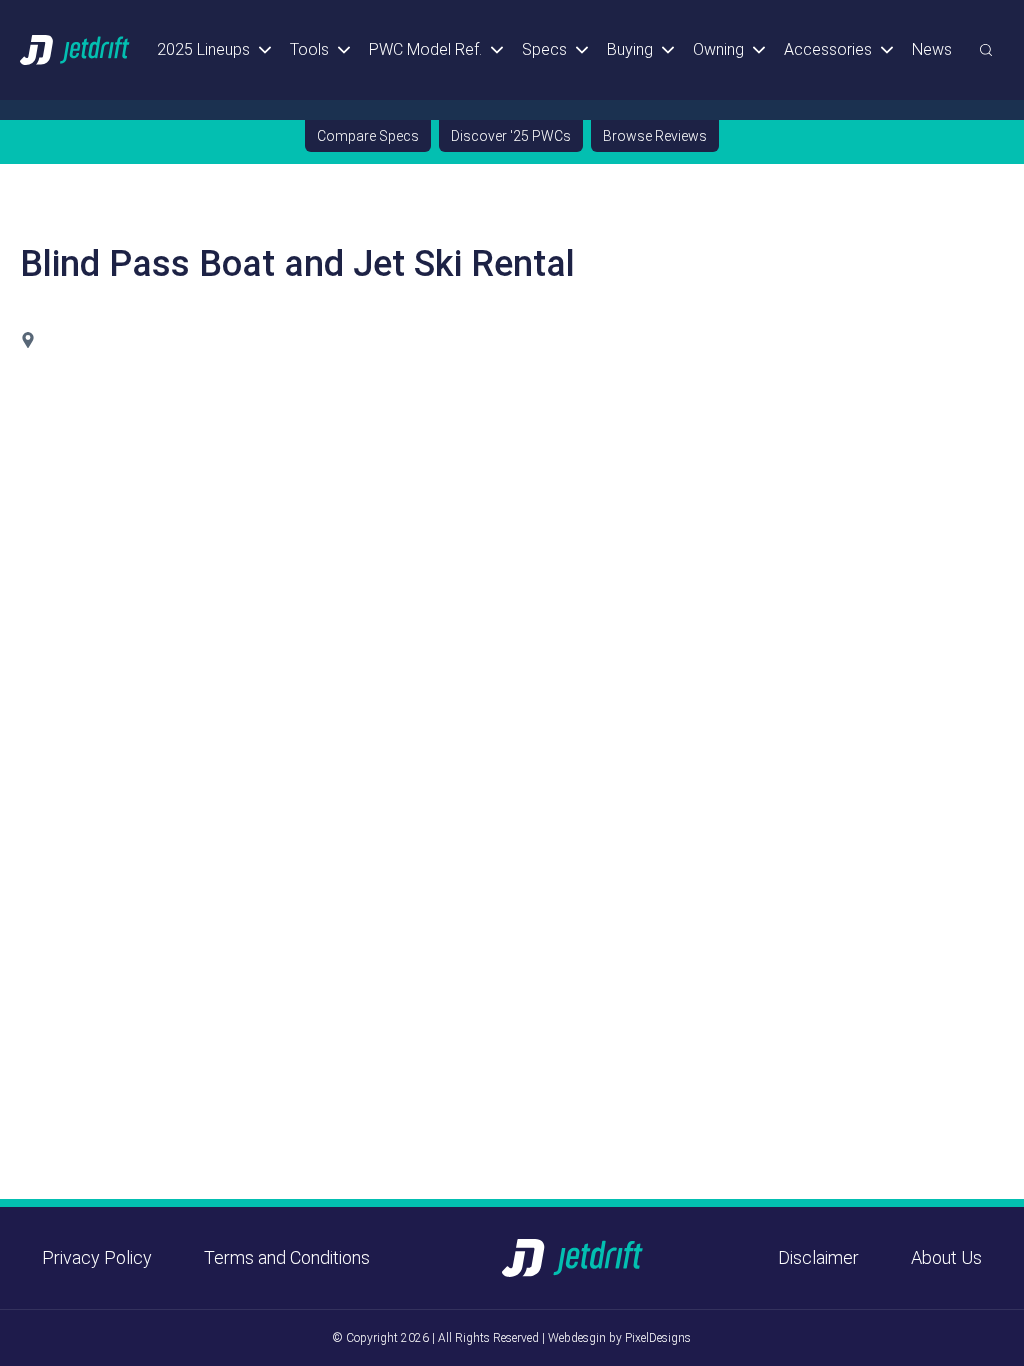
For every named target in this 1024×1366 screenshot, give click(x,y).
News (932, 49)
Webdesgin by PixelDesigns (619, 1338)
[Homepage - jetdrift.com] (76, 49)
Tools (309, 49)
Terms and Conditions (287, 1257)
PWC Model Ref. (425, 49)
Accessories (828, 49)
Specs (544, 49)
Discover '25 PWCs (511, 136)
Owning (718, 49)
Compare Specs (368, 136)
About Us (946, 1257)
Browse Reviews (655, 136)
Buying (630, 49)
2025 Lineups (203, 49)
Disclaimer (818, 1257)
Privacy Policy (97, 1257)
